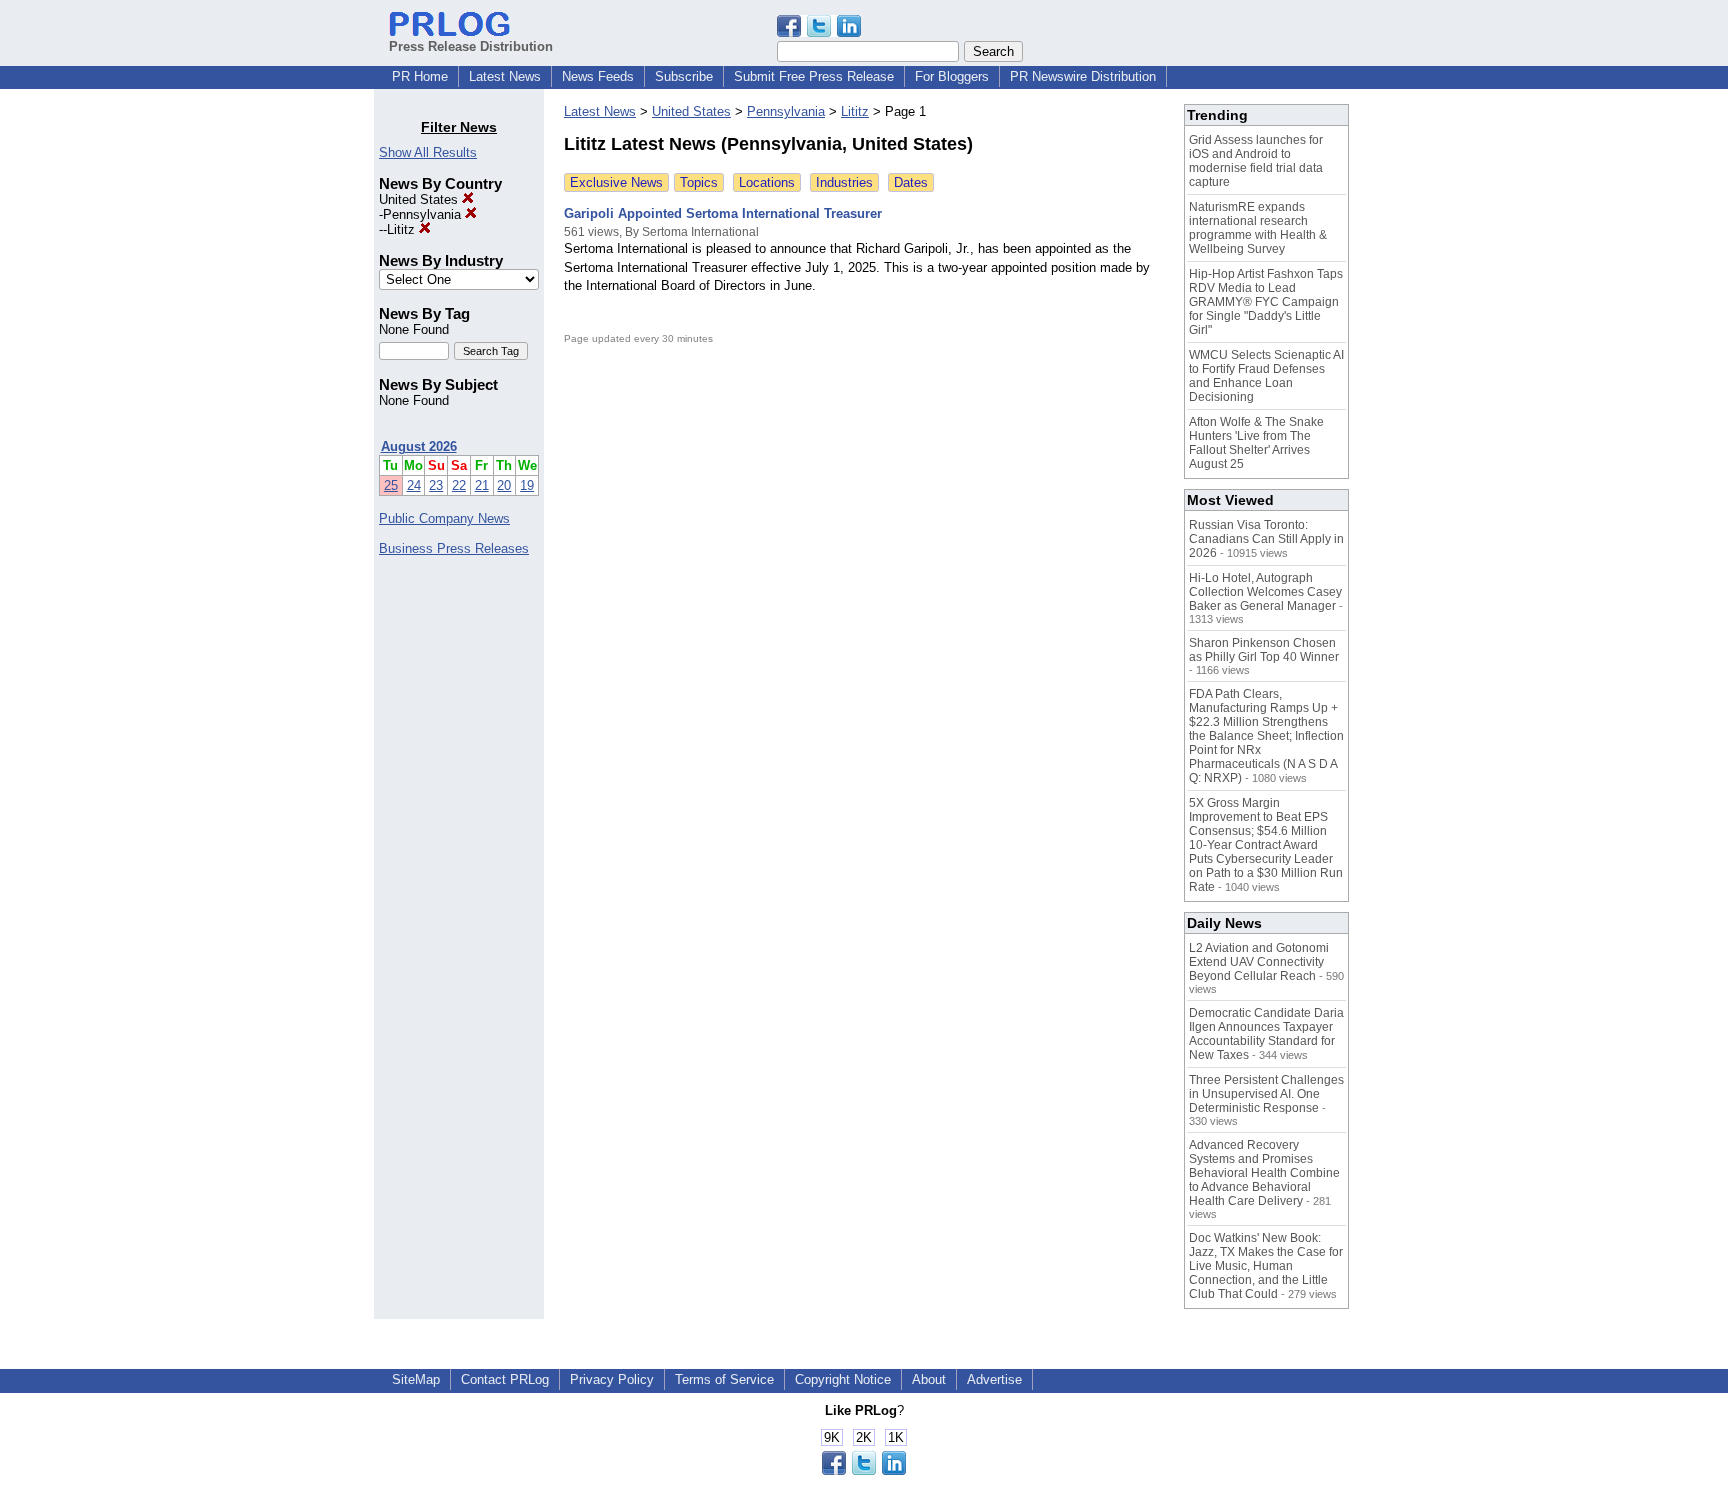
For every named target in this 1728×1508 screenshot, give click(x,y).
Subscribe (684, 76)
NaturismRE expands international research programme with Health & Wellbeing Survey (1258, 228)
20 (504, 485)
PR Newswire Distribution (1083, 76)
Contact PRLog (505, 1379)
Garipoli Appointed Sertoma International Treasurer (723, 213)
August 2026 (419, 446)
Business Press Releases (454, 548)
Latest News (505, 76)
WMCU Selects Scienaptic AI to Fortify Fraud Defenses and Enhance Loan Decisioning (1266, 376)
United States (420, 199)
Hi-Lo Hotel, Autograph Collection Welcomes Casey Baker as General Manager (1265, 592)
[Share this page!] (819, 32)
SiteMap (416, 1379)
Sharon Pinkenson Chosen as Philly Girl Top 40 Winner (1264, 650)
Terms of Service (724, 1379)
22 (459, 485)
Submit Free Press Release (814, 76)
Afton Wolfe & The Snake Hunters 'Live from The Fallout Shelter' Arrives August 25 (1256, 443)
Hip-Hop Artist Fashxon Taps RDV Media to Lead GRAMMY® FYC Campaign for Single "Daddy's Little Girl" (1266, 302)
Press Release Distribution (471, 46)
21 (482, 485)
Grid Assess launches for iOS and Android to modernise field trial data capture (1256, 161)
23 (436, 485)
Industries (844, 182)
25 (391, 485)
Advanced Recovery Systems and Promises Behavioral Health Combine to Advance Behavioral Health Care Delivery (1264, 1173)
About (929, 1379)
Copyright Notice (843, 1379)
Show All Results (428, 152)
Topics (699, 182)
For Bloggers (952, 76)
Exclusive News (616, 182)
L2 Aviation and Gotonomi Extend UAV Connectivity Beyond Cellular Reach (1259, 962)
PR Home (420, 76)
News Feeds (598, 76)
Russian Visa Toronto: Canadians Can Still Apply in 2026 (1266, 539)
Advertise (994, 1379)
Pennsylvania (424, 214)
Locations (767, 182)
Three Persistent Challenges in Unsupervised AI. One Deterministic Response (1266, 1094)
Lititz (403, 229)
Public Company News (444, 518)
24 (414, 485)
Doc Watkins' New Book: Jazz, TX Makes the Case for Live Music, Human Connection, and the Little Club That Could (1266, 1266)
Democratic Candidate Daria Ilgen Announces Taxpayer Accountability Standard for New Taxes (1266, 1034)
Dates (911, 182)
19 (527, 485)
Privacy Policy (612, 1379)
